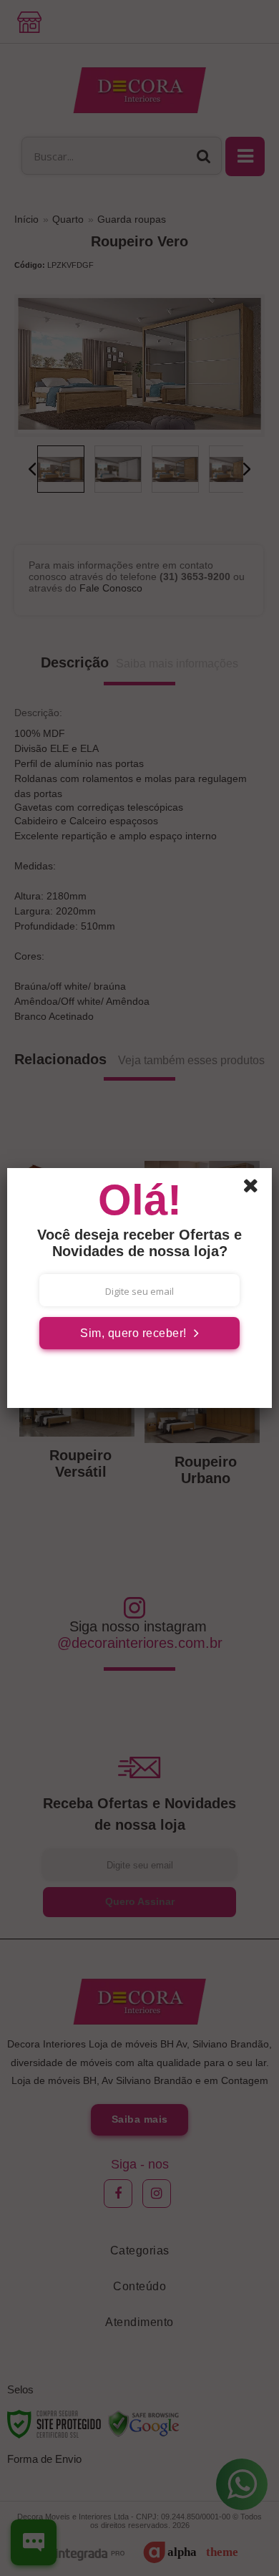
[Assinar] (139, 1333)
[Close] (255, 1188)
